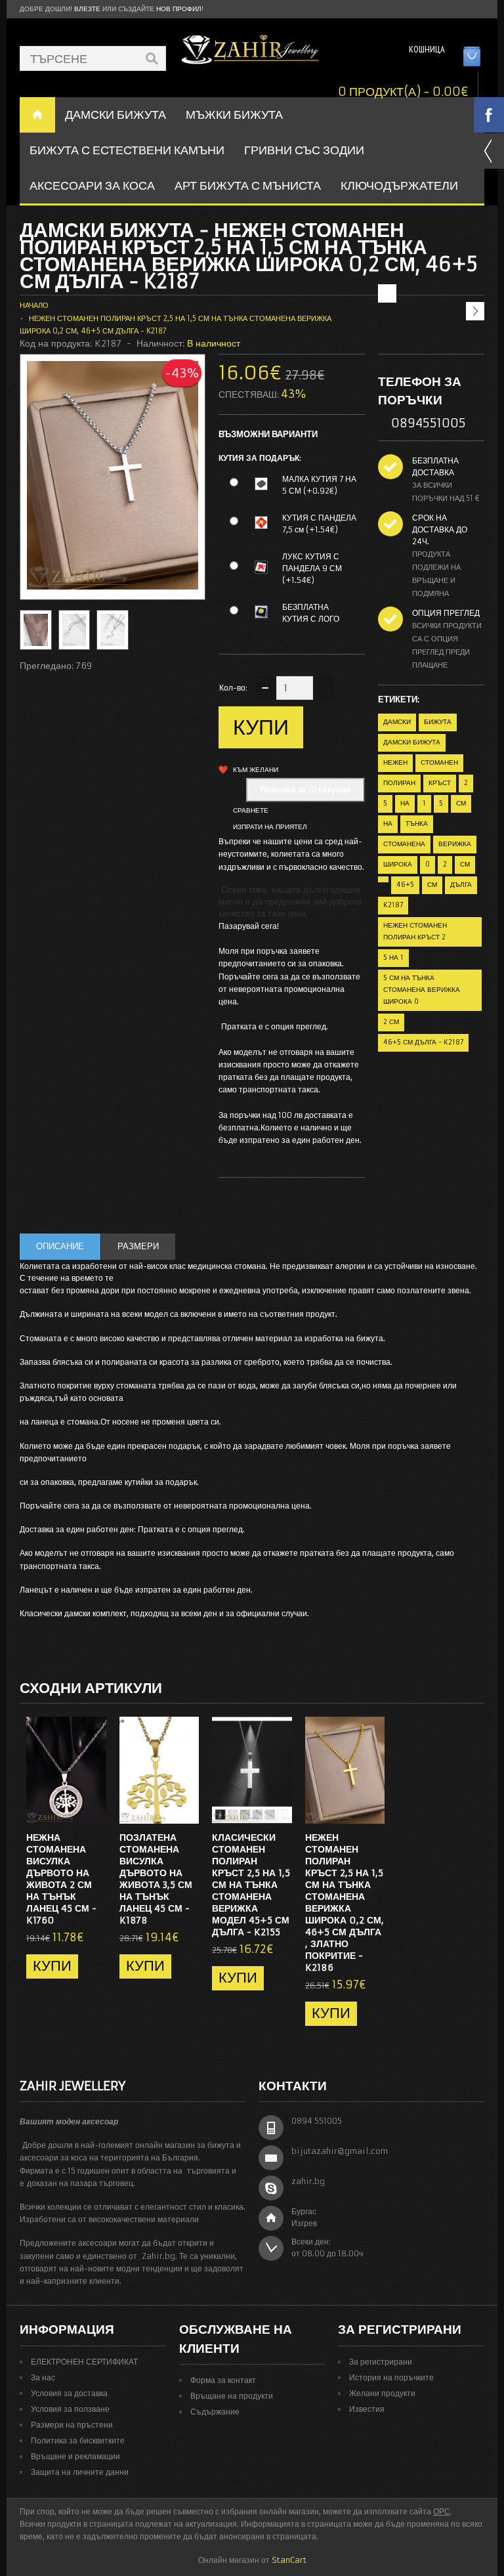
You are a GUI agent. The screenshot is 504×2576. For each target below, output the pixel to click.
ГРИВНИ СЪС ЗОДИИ (304, 150)
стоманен (439, 762)
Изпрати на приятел (270, 827)
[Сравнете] (92, 1810)
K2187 (393, 905)
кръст (440, 783)
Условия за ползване (70, 2409)
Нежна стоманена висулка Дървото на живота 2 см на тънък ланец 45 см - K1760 (61, 1879)
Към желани (256, 770)
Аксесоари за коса (92, 185)
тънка (417, 824)
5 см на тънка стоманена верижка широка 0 (422, 990)
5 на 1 (393, 957)
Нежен (395, 762)
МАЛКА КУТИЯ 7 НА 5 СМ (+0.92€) (319, 485)
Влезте (87, 9)
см (461, 803)
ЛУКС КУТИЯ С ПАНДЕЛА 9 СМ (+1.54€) (312, 568)
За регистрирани (381, 2362)
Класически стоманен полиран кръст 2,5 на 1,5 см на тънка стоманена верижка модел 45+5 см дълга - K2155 (251, 1885)
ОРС (442, 2511)
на (405, 803)
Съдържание (215, 2412)
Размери (138, 1246)
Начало (34, 305)
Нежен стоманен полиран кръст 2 (415, 931)
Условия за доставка (69, 2393)
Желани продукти (382, 2393)
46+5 (405, 885)
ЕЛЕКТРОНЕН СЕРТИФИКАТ (84, 2362)
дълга (461, 885)
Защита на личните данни (80, 2472)
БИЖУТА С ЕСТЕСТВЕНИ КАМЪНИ (127, 150)
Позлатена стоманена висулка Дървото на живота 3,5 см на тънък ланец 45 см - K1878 (156, 1879)
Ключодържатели (399, 185)
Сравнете (251, 810)
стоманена (404, 844)
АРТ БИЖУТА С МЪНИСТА (248, 185)
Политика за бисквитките (78, 2440)
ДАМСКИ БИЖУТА (115, 115)
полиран (399, 783)
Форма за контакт (223, 2380)
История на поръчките (391, 2377)
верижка (455, 844)
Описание (60, 1246)
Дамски (397, 722)
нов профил (179, 9)
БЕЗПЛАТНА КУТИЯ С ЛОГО (311, 613)
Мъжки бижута (234, 115)
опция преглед (446, 613)
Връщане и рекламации (75, 2456)
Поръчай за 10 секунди (305, 789)
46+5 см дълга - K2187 (423, 1042)
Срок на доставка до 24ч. (440, 529)
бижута (438, 722)
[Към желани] (70, 1810)
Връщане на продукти (232, 2396)
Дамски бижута (412, 742)
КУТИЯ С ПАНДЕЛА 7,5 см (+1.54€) (319, 524)
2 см (391, 1022)
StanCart (289, 2560)
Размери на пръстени (72, 2425)
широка (398, 864)
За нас (43, 2377)
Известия (367, 2409)
